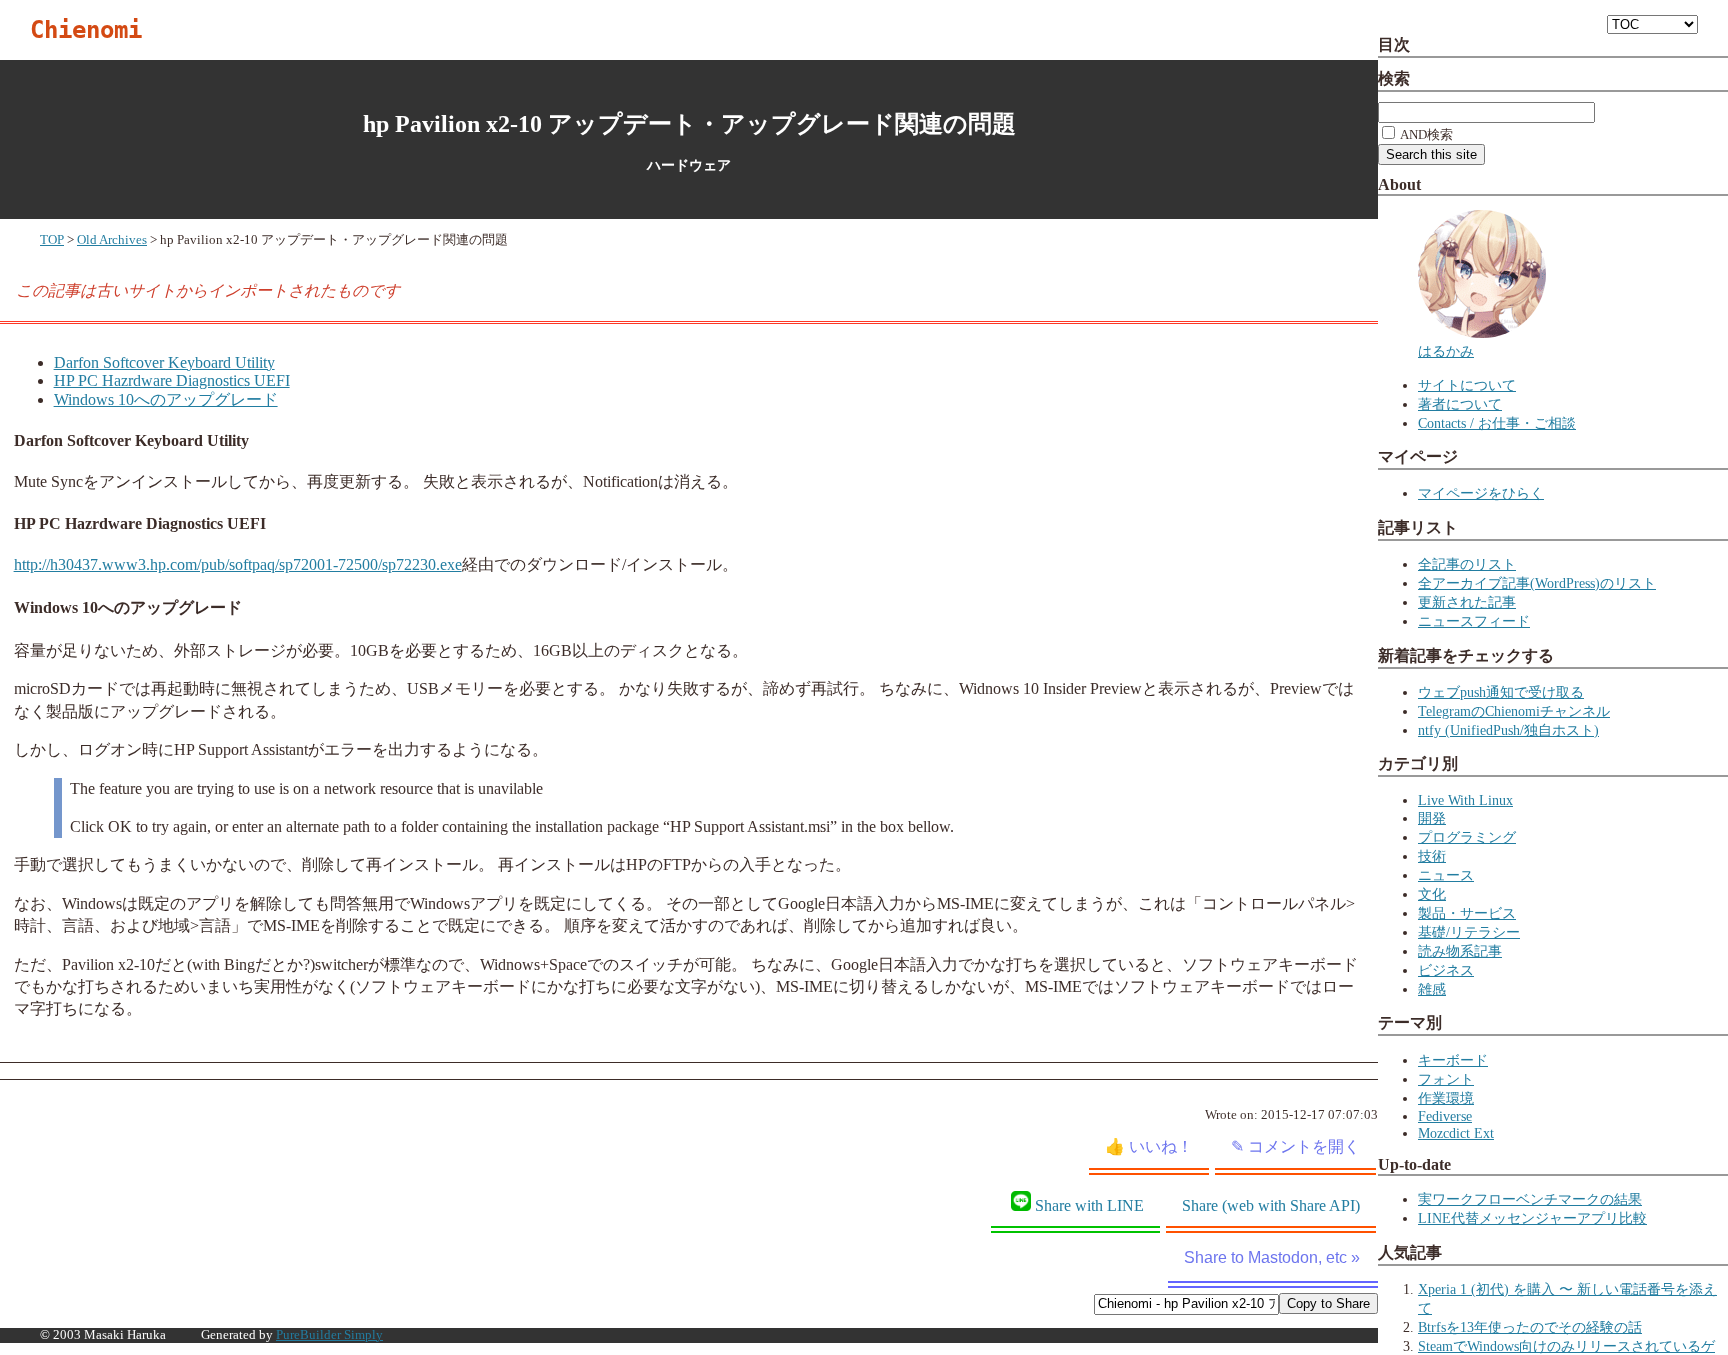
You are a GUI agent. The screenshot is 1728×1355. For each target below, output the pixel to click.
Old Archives (112, 240)
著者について (1460, 404)
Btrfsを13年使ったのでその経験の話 (1530, 1327)
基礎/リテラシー (1469, 932)
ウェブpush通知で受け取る (1501, 692)
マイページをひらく (1481, 493)
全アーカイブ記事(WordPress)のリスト (1537, 583)
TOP (52, 240)
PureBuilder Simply (329, 1335)
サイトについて (1467, 385)
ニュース (1446, 875)
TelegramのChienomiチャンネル (1514, 711)
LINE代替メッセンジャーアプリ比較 (1532, 1218)
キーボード (1453, 1060)
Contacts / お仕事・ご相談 (1497, 423)
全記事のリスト (1467, 564)
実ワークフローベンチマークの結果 (1530, 1199)
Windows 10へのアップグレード (166, 399)
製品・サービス (1467, 913)
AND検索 (1425, 134)
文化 (1432, 894)
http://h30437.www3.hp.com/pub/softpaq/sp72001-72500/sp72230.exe (238, 564)
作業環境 (1446, 1098)
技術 (1432, 856)
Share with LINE (1089, 1205)
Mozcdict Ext (1456, 1133)
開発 (1432, 818)
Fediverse (1445, 1116)
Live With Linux (1465, 800)
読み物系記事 (1460, 951)
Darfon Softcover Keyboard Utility (164, 362)
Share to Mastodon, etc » (1272, 1257)
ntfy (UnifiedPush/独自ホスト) (1508, 730)
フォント (1446, 1079)
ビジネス (1446, 970)
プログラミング (1467, 837)
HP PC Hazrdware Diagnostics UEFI (172, 380)
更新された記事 (1467, 602)
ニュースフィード (1474, 621)
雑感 (1432, 989)
